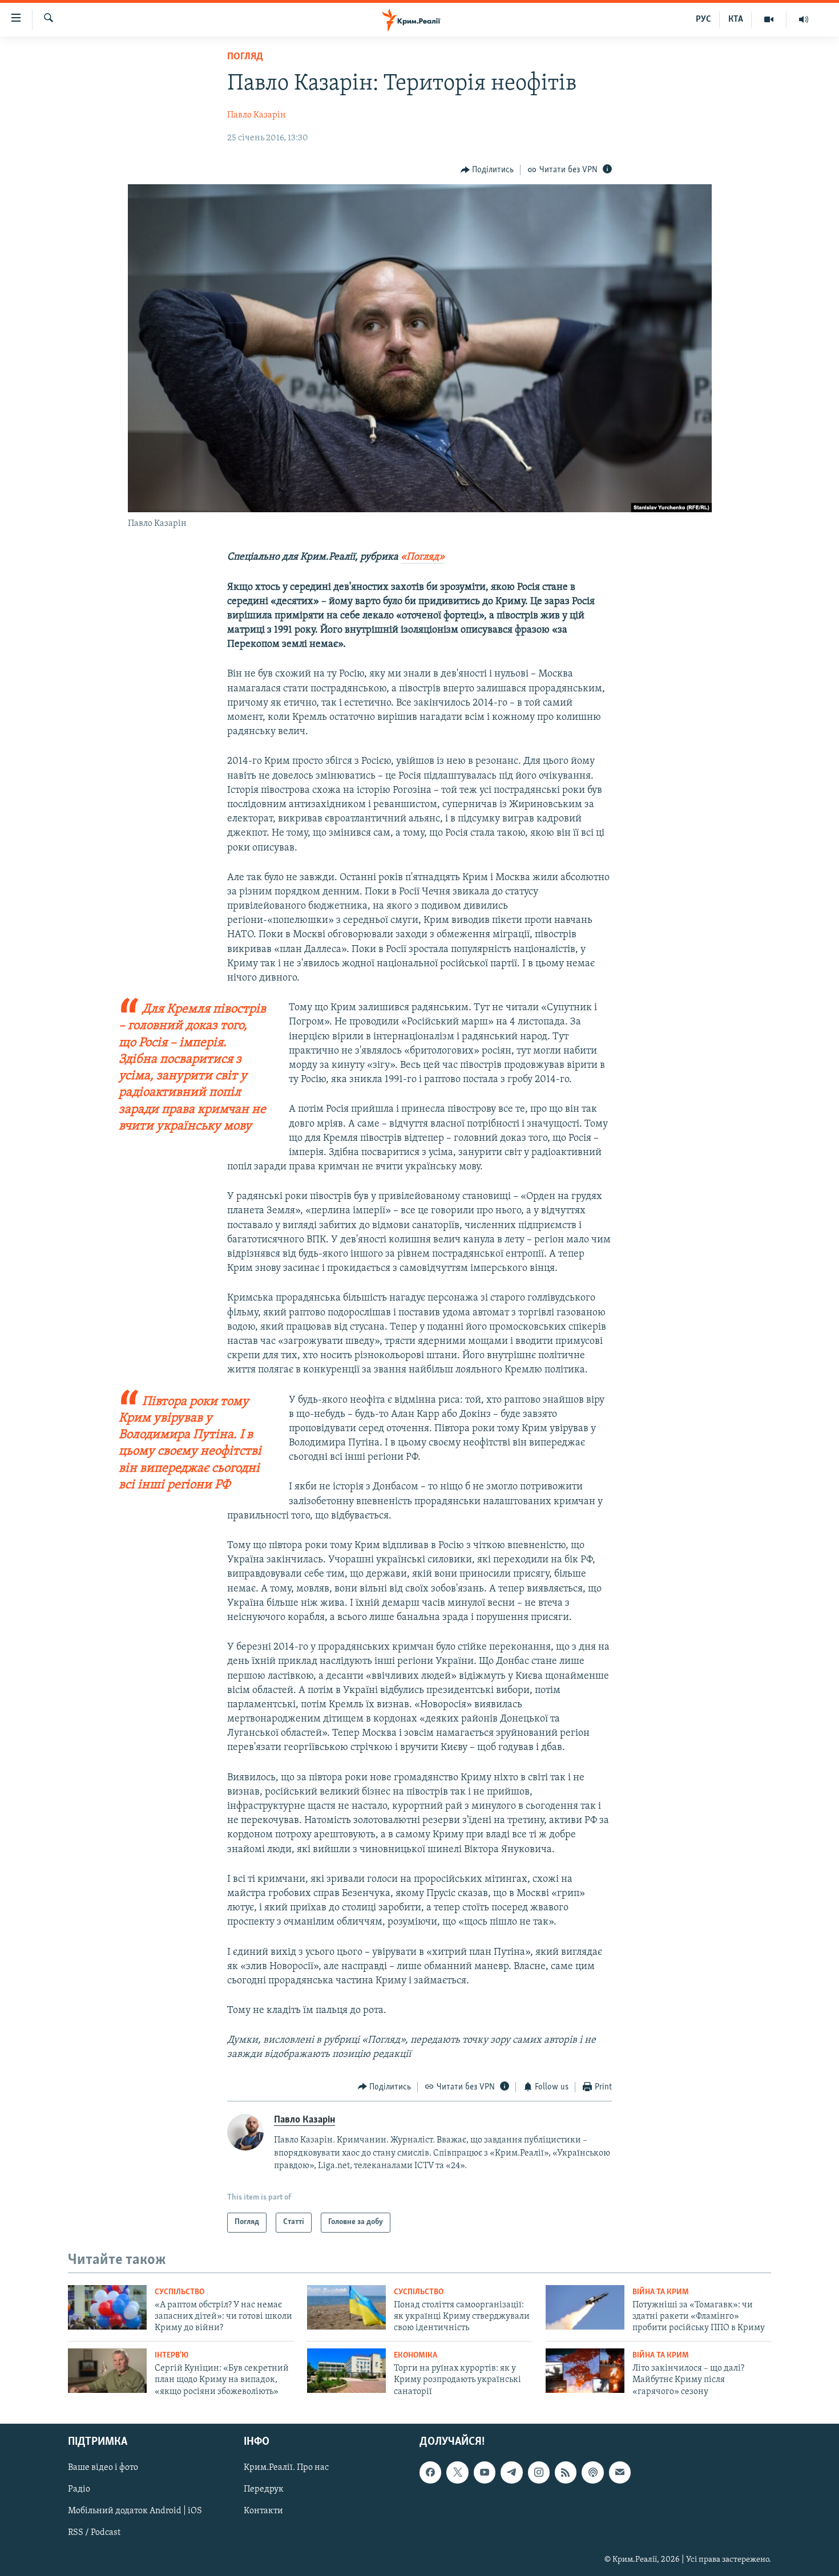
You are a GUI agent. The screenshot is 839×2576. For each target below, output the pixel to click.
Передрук (264, 2490)
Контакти (263, 2512)
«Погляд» (423, 557)
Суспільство (180, 2292)
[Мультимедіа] (769, 19)
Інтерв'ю (172, 2356)
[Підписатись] (620, 2473)
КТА (736, 19)
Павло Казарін (257, 115)
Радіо (79, 2490)
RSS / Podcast (94, 2533)
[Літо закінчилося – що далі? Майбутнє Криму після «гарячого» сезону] (585, 2371)
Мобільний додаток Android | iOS (135, 2512)
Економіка (416, 2356)
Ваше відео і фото (103, 2468)
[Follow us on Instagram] (539, 2473)
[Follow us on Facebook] (430, 2473)
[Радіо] (804, 19)
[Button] (487, 170)
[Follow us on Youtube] (485, 2473)
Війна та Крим (661, 2292)
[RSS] (566, 2473)
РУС (703, 19)
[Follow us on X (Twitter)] (457, 2473)
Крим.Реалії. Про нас (286, 2468)
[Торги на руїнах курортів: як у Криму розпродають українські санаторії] (346, 2371)
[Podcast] (592, 2473)
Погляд (245, 57)
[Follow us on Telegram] (511, 2473)
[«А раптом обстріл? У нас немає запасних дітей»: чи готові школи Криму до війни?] (107, 2307)
